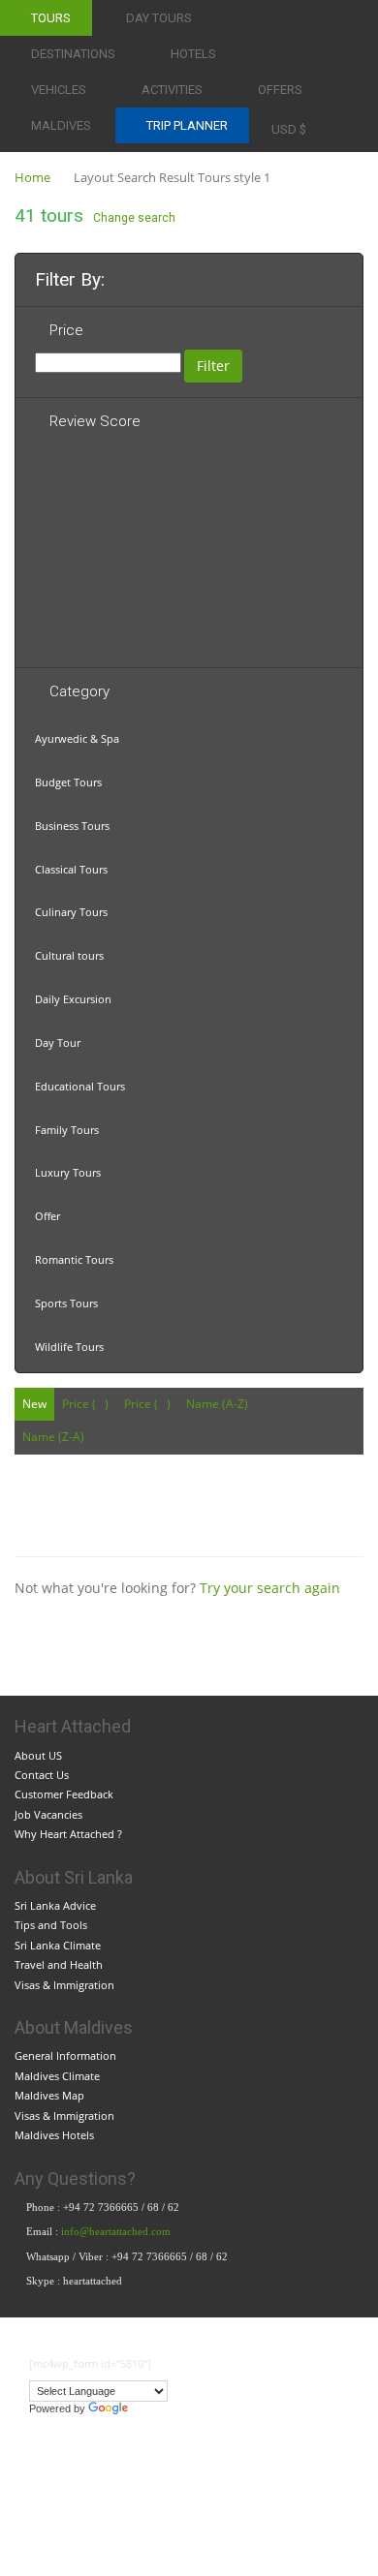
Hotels (193, 54)
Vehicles (59, 90)
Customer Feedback (64, 1794)
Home (32, 177)
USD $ (289, 129)
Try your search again (270, 1588)
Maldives (61, 125)
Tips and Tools (51, 1925)
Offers (280, 90)
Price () (85, 1404)
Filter (213, 366)
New (34, 1404)
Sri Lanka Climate (58, 1945)
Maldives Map (49, 2095)
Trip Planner (187, 125)
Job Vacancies (48, 1814)
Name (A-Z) (217, 1404)
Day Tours (159, 18)
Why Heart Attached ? (68, 1834)
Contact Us (42, 1775)
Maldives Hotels (54, 2135)
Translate (154, 2408)
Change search (134, 218)
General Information (65, 2055)
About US (38, 1755)
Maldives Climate (57, 2076)
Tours (51, 18)
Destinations (73, 54)
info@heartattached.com (117, 2231)
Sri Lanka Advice (55, 1905)
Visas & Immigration (64, 1985)
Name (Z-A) (53, 1437)
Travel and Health (59, 1964)
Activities (172, 90)
